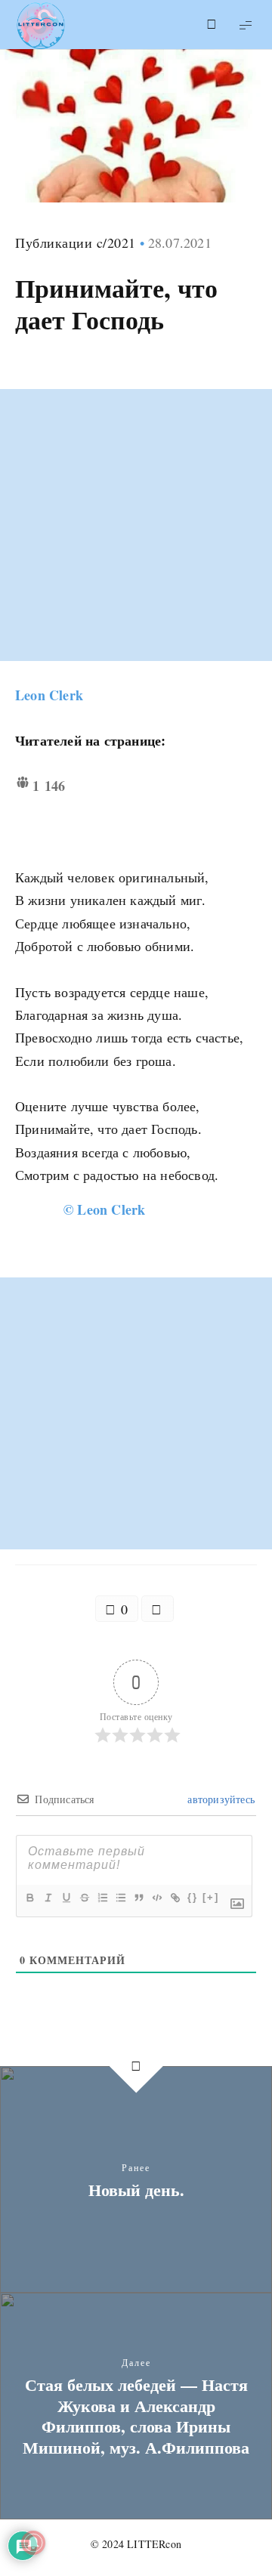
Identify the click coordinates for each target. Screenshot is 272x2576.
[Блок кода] (156, 1898)
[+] (211, 1897)
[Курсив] (48, 1898)
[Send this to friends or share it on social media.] (158, 1609)
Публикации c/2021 (76, 242)
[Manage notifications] (33, 2543)
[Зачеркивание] (84, 1898)
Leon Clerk (49, 695)
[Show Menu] (246, 25)
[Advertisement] (136, 525)
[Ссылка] (175, 1898)
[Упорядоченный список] (102, 1898)
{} (193, 1897)
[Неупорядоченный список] (120, 1898)
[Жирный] (29, 1898)
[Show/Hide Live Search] (212, 25)
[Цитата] (138, 1898)
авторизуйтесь (219, 1799)
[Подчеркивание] (66, 1898)
